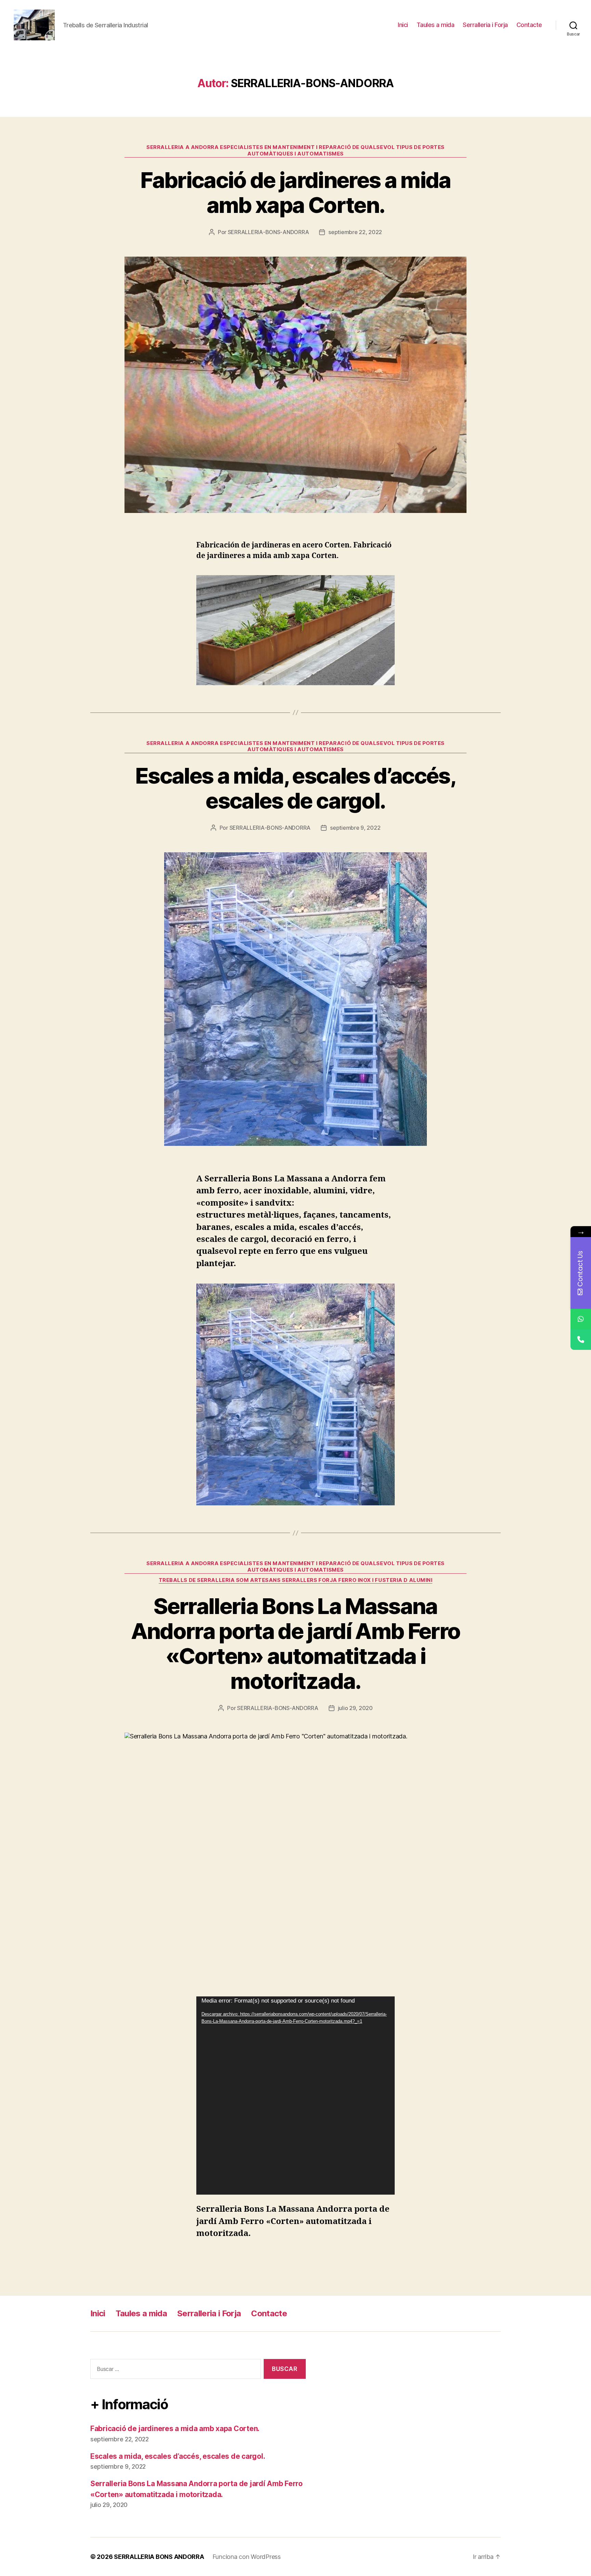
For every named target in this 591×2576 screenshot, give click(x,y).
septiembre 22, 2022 (355, 232)
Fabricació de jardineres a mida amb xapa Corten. (295, 192)
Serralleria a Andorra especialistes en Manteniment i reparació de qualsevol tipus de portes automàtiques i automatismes (295, 151)
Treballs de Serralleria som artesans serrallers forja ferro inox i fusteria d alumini (296, 1580)
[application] (295, 2096)
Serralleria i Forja (485, 25)
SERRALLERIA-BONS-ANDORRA (268, 232)
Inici (403, 25)
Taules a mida (436, 25)
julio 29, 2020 (355, 1708)
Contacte (529, 25)
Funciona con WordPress (247, 2557)
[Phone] (581, 1340)
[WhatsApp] (581, 1319)
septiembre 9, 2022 (355, 828)
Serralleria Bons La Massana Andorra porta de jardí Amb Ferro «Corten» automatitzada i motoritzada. (296, 1643)
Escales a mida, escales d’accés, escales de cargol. (295, 788)
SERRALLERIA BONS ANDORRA (159, 2557)
